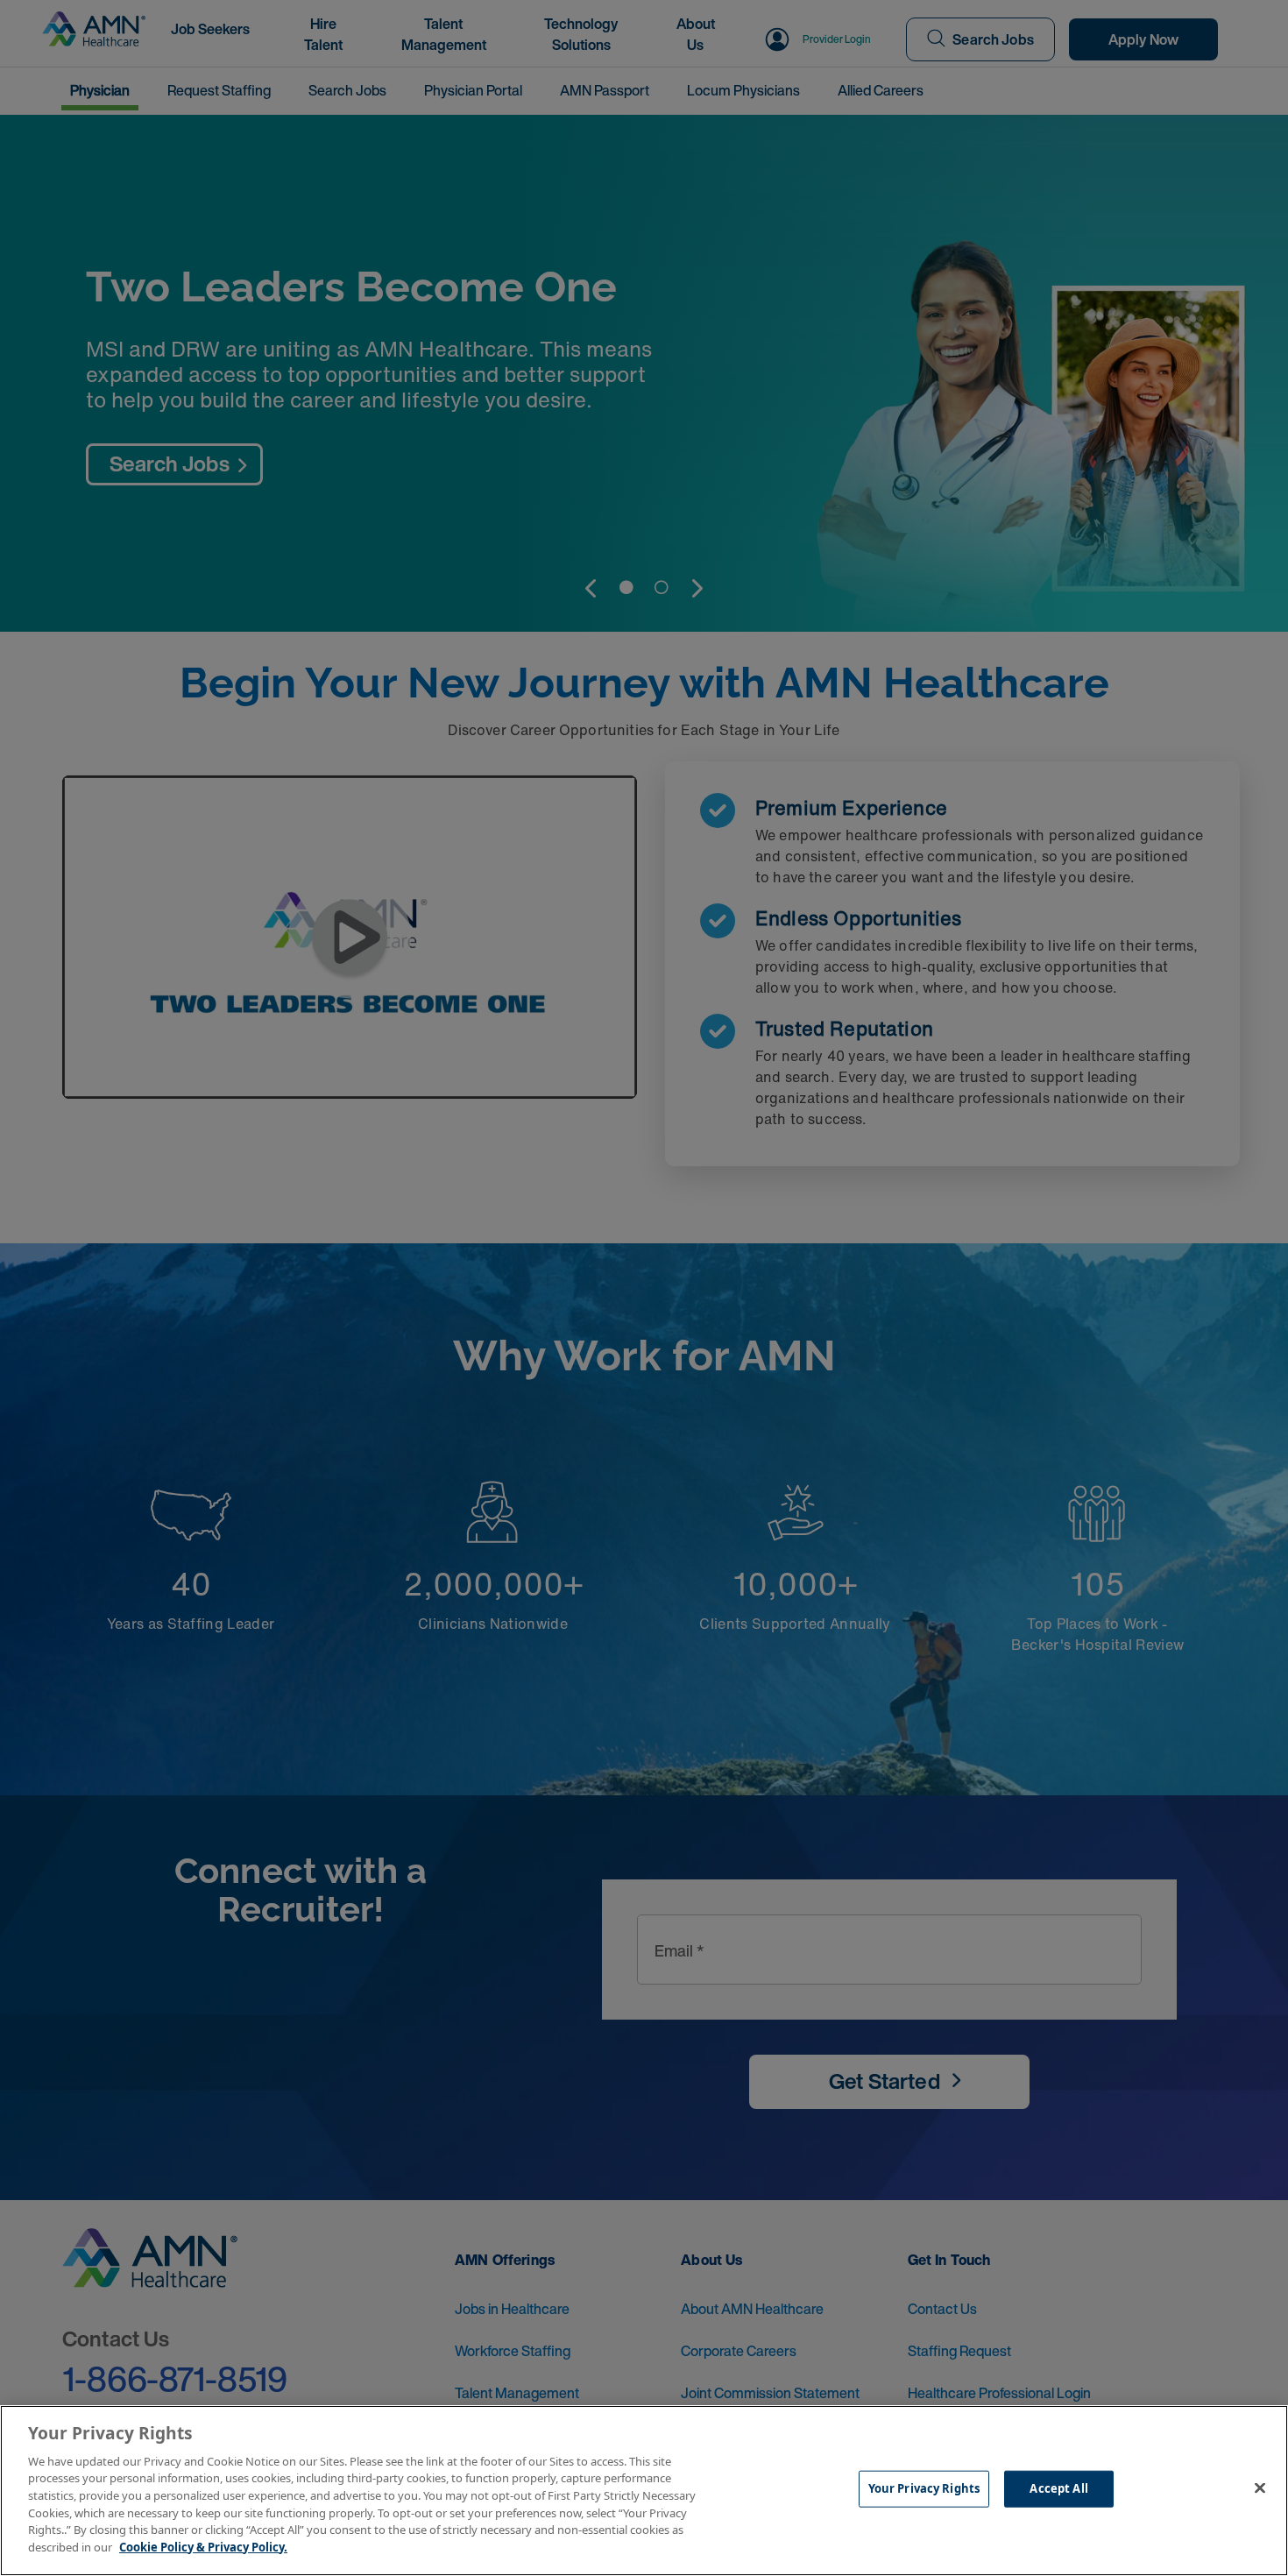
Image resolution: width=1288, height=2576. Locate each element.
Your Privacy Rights (924, 2488)
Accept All (1058, 2488)
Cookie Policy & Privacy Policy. (203, 2546)
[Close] (1260, 2488)
